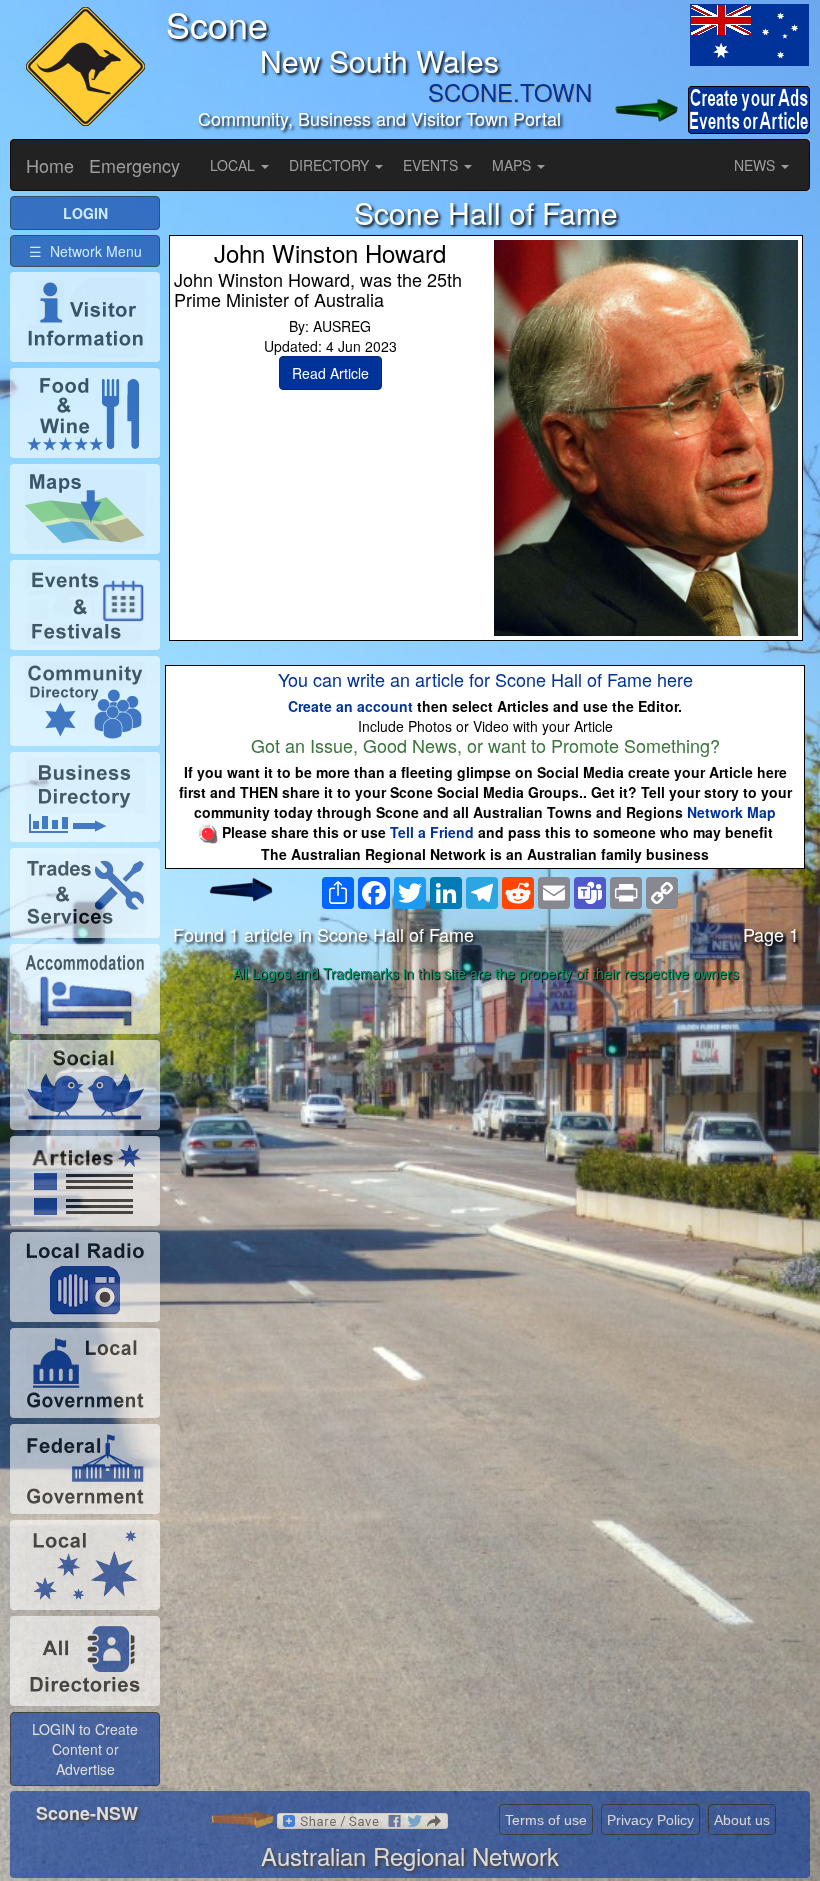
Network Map (731, 812)
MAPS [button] (513, 165)
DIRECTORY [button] (331, 165)
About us (742, 1820)
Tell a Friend (432, 832)
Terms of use (546, 1820)
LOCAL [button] (234, 165)
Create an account (350, 706)
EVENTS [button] (432, 165)
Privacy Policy (650, 1820)
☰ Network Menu (85, 251)
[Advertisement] (486, 1147)
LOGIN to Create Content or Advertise (85, 1749)
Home (50, 165)
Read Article (330, 373)
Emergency (134, 165)
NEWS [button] (756, 165)
